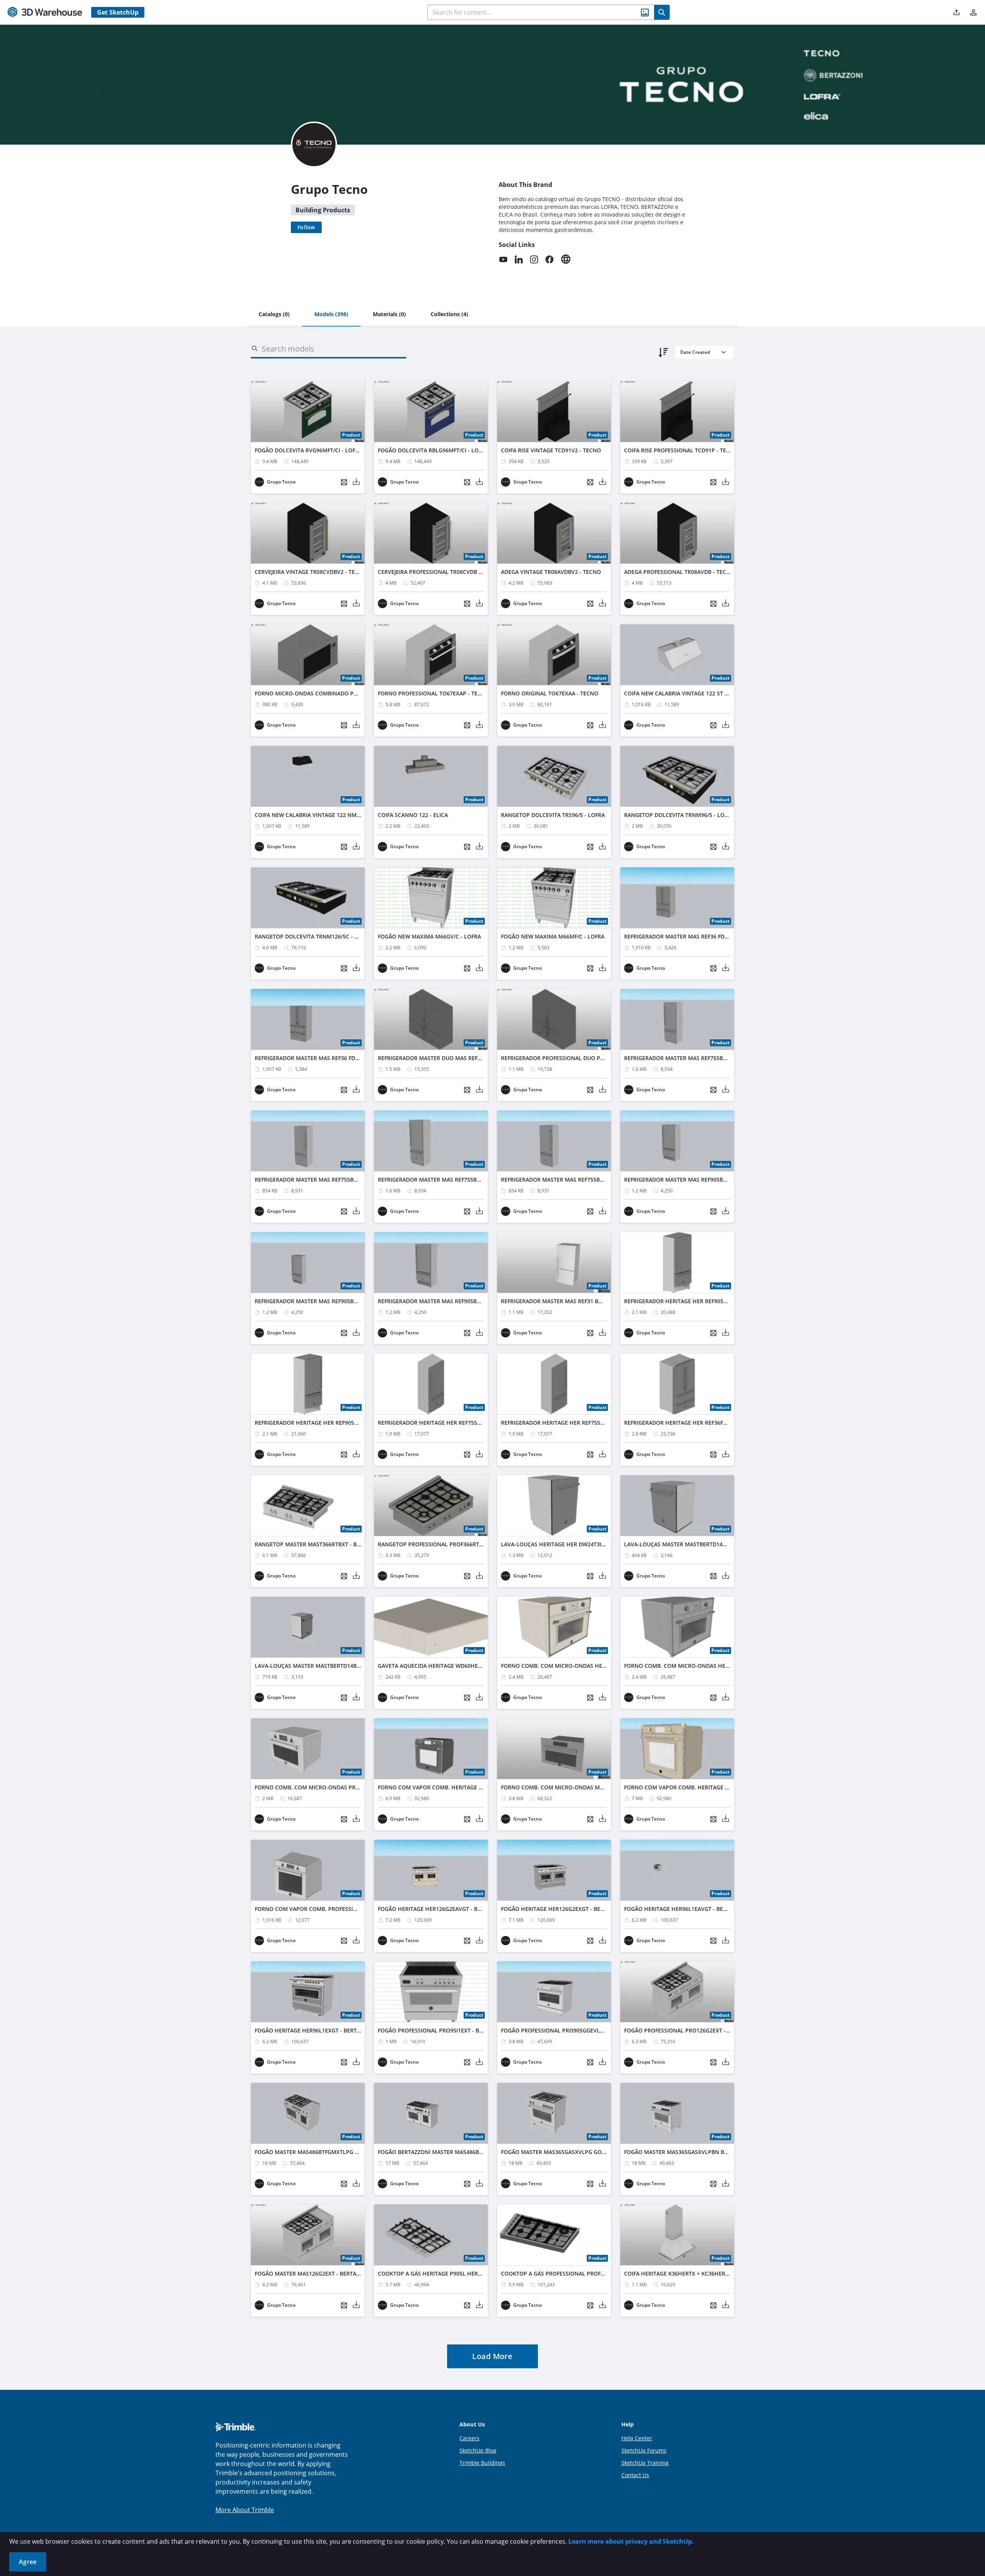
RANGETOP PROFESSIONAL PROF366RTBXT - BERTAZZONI (452, 1544)
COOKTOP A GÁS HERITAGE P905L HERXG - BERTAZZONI (450, 2273)
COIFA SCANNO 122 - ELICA (413, 815)
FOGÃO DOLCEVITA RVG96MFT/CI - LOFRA (308, 450)
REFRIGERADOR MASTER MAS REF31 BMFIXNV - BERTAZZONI (579, 1301)
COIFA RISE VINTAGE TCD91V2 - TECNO (551, 450)
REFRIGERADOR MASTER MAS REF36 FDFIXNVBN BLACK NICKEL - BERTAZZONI (355, 1058)
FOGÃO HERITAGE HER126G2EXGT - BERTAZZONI (564, 1909)
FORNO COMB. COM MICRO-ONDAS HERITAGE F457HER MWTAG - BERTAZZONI (726, 1666)
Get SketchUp (118, 12)
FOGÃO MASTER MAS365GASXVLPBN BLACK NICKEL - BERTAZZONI (710, 2152)
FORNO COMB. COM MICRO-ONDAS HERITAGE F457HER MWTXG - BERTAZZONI (603, 1666)
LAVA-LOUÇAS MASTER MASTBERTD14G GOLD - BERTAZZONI (702, 1544)
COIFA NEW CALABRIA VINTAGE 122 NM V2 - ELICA (320, 815)
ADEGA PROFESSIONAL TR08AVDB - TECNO (679, 572)
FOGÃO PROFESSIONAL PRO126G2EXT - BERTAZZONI (692, 2030)
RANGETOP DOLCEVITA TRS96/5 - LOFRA (553, 815)
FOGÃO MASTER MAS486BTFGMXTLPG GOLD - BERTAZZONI (331, 2152)
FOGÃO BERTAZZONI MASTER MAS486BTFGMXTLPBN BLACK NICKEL (466, 2152)
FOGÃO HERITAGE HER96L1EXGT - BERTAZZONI (316, 2030)
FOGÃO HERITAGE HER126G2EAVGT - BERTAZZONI (442, 1909)
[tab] (274, 315)
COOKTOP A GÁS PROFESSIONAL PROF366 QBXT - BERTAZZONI (582, 2273)
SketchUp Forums (644, 2450)
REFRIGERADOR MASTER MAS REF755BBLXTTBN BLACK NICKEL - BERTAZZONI (601, 1180)
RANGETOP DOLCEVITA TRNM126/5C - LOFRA (313, 936)
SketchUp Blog (478, 2450)
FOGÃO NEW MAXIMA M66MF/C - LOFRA (553, 936)
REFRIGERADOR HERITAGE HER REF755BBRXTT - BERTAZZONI (456, 1423)
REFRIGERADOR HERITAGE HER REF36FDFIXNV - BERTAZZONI (702, 1423)
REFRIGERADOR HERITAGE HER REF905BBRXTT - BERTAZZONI (703, 1301)
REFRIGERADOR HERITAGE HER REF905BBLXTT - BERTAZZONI (333, 1423)
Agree (28, 2562)
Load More (492, 2356)
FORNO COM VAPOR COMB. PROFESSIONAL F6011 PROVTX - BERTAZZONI (350, 1909)
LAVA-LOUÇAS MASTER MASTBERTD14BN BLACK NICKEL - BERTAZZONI (346, 1666)
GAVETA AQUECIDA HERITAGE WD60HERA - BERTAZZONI (450, 1666)
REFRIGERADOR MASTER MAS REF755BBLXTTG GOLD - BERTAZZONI (341, 1180)
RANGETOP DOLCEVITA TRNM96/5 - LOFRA (679, 815)
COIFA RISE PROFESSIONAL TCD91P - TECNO (681, 450)
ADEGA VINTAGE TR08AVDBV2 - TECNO (551, 572)
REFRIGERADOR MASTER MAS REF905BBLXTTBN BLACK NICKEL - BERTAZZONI (477, 1301)
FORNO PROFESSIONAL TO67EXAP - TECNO (434, 693)
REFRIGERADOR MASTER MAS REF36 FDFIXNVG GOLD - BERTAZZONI (711, 936)
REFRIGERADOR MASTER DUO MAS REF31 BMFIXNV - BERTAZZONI (462, 1058)
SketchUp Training (645, 2463)
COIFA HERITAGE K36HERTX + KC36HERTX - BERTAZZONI (697, 2273)
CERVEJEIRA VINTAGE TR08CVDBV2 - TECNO (311, 572)
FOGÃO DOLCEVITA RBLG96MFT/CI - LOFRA (433, 450)
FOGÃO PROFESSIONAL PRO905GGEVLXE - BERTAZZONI (573, 2030)
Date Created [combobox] (695, 352)
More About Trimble (245, 2510)
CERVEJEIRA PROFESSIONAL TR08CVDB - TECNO (439, 572)
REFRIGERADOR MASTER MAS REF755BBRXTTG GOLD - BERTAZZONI (711, 1058)
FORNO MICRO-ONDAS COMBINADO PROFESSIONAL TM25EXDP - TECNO (349, 693)
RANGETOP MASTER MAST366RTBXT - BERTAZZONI (320, 1544)
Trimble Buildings (482, 2463)
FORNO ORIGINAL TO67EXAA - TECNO (550, 693)
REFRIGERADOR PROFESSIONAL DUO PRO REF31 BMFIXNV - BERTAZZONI (594, 1058)
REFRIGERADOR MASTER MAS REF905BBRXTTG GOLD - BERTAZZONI (711, 1180)
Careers (469, 2438)
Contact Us (635, 2475)
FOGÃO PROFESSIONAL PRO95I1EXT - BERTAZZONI (443, 2030)
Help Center (637, 2438)
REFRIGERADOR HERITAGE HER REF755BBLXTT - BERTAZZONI (579, 1423)
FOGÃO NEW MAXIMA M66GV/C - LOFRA (429, 936)
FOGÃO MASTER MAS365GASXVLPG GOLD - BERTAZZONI (574, 2152)
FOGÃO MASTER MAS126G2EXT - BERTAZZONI (314, 2273)
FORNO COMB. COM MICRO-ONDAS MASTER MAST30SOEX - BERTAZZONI (595, 1787)
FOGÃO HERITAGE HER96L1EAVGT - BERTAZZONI (687, 1909)
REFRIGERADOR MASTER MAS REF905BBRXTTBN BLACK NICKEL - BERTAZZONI (355, 1301)
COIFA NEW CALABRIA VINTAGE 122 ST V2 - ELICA (687, 693)
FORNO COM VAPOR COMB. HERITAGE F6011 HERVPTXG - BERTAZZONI (469, 1787)
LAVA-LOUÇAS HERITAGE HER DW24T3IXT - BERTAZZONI (573, 1544)
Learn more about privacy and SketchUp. (631, 2541)
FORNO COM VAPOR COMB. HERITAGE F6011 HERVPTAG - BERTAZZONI (716, 1787)
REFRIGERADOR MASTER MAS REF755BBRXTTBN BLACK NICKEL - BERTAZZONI (478, 1180)
